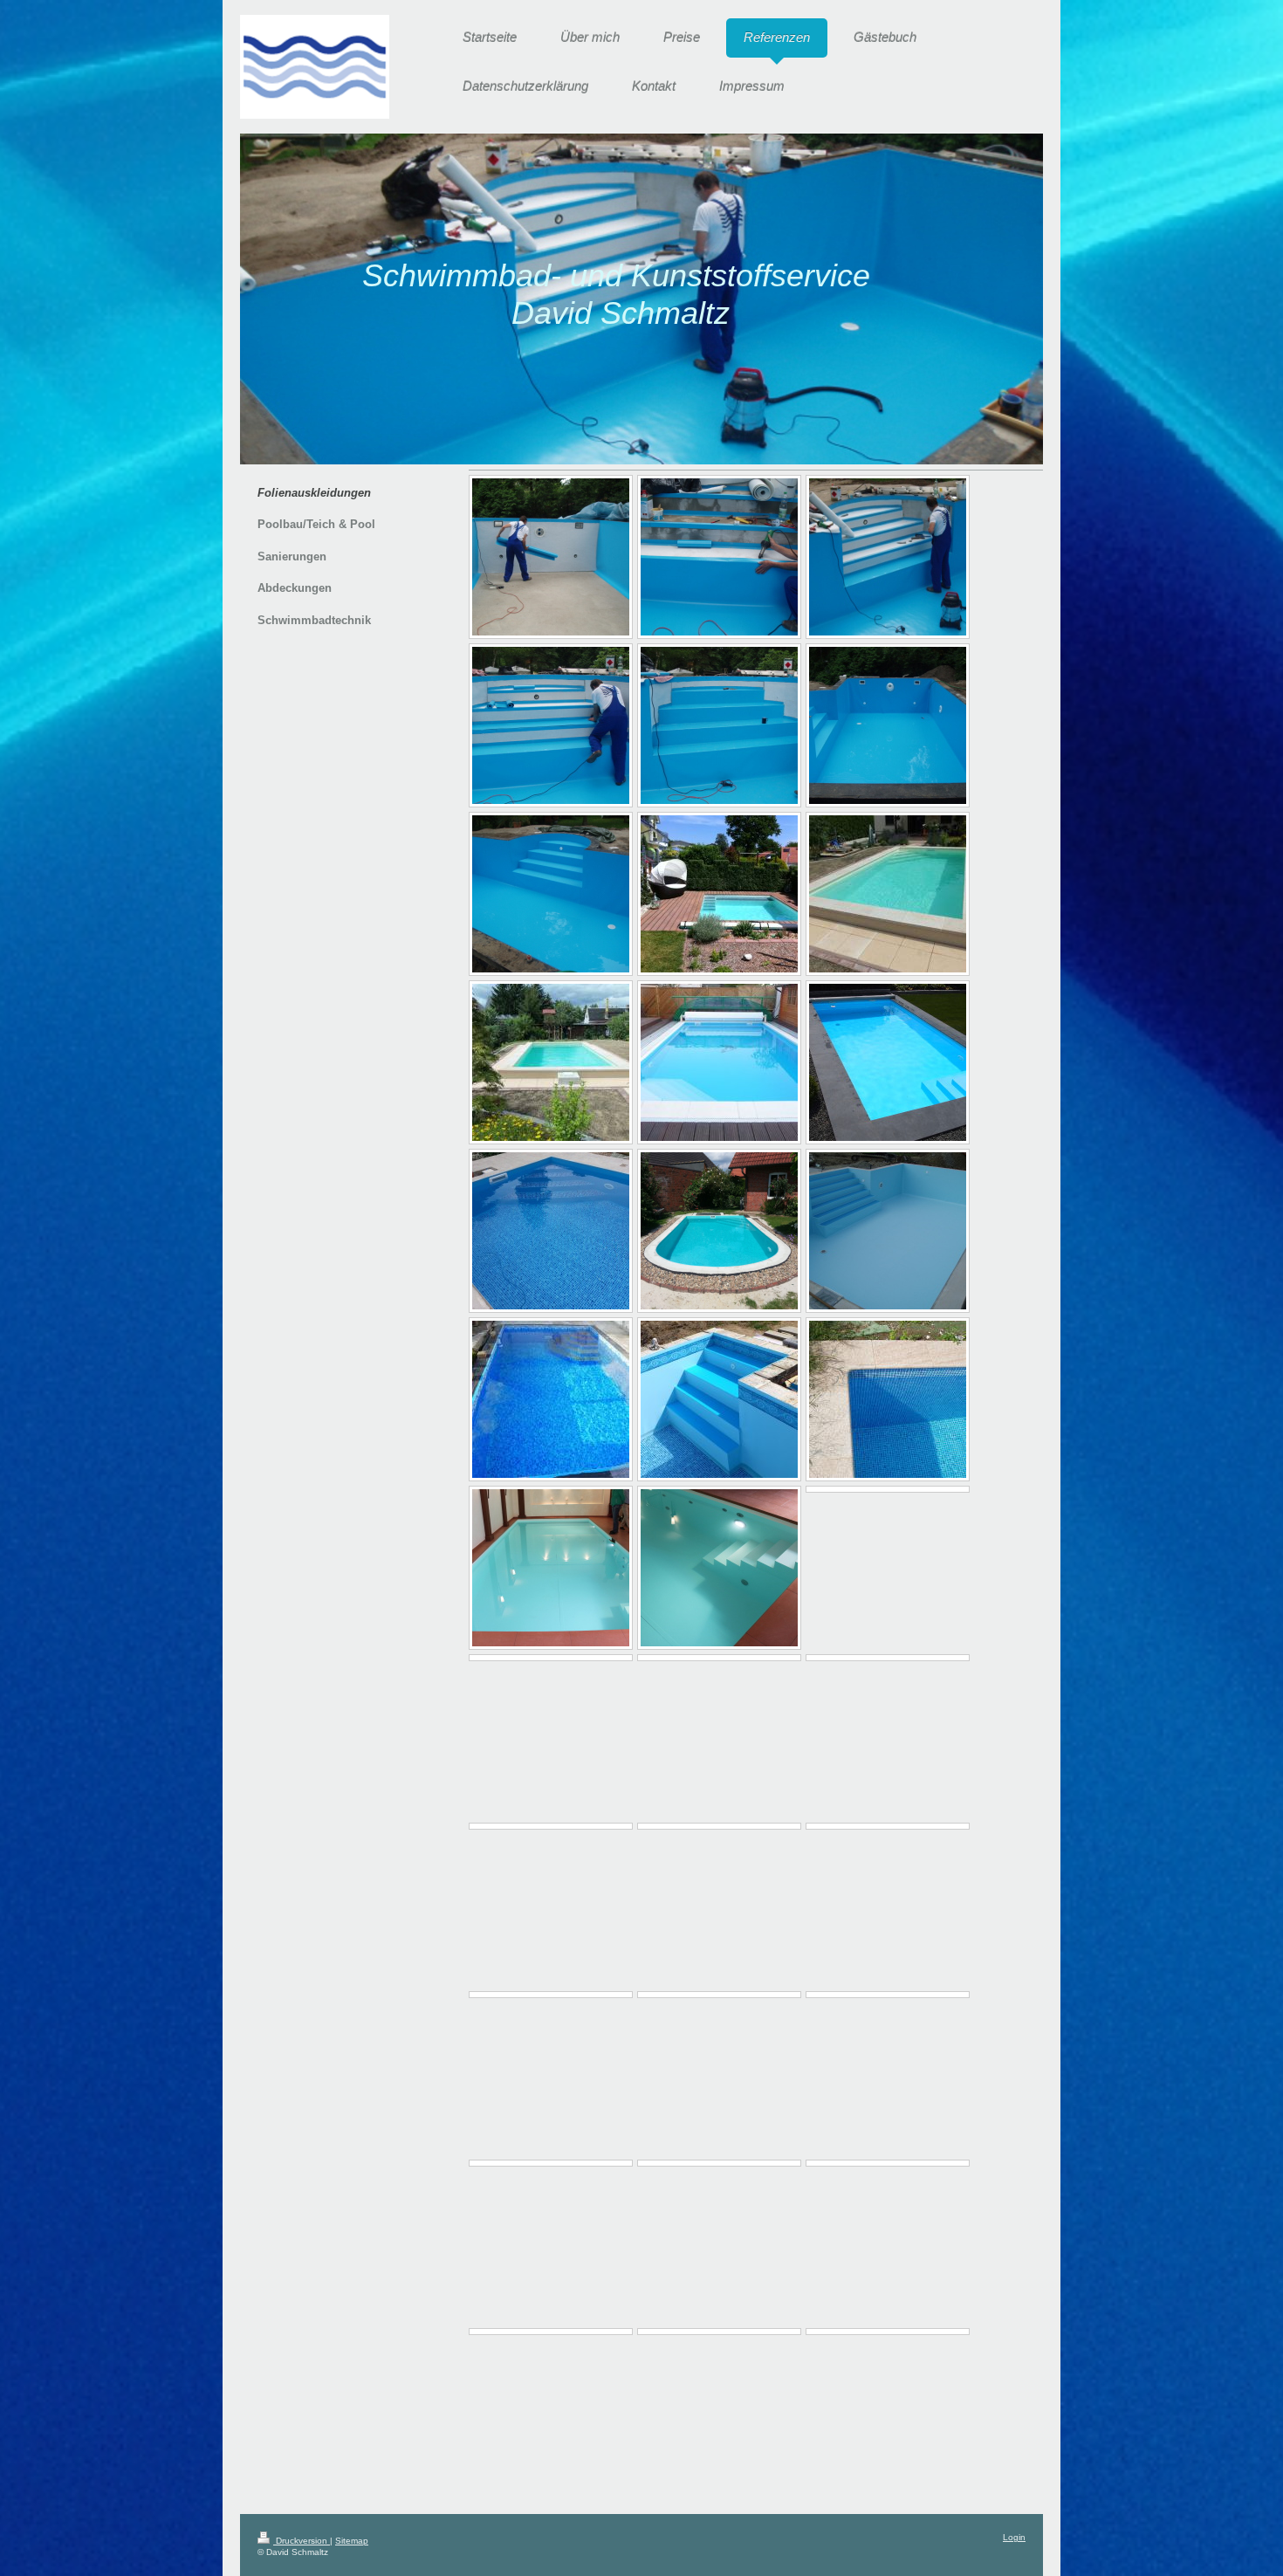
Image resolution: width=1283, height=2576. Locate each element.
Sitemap (352, 2541)
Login (1014, 2537)
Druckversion (302, 2541)
